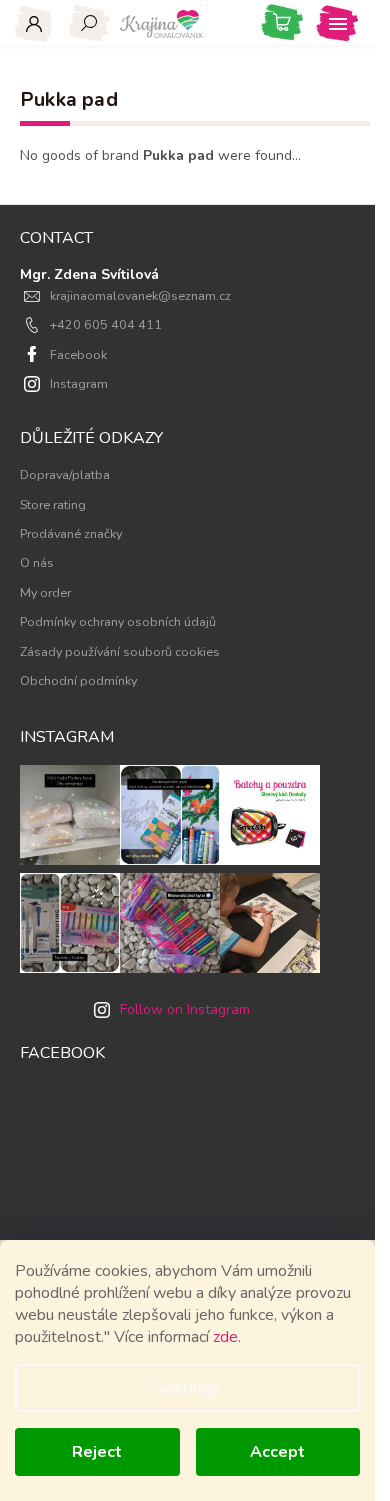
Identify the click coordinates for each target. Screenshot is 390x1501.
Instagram (79, 383)
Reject (97, 1452)
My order (45, 592)
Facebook (78, 354)
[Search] (89, 23)
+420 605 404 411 (106, 324)
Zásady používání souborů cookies (120, 651)
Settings (187, 1388)
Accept (277, 1452)
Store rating (53, 504)
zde (225, 1337)
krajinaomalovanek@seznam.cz (140, 295)
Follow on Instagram (185, 1009)
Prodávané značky (71, 533)
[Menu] (337, 23)
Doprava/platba (65, 474)
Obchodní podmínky (78, 680)
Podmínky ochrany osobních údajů (118, 621)
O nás (37, 562)
